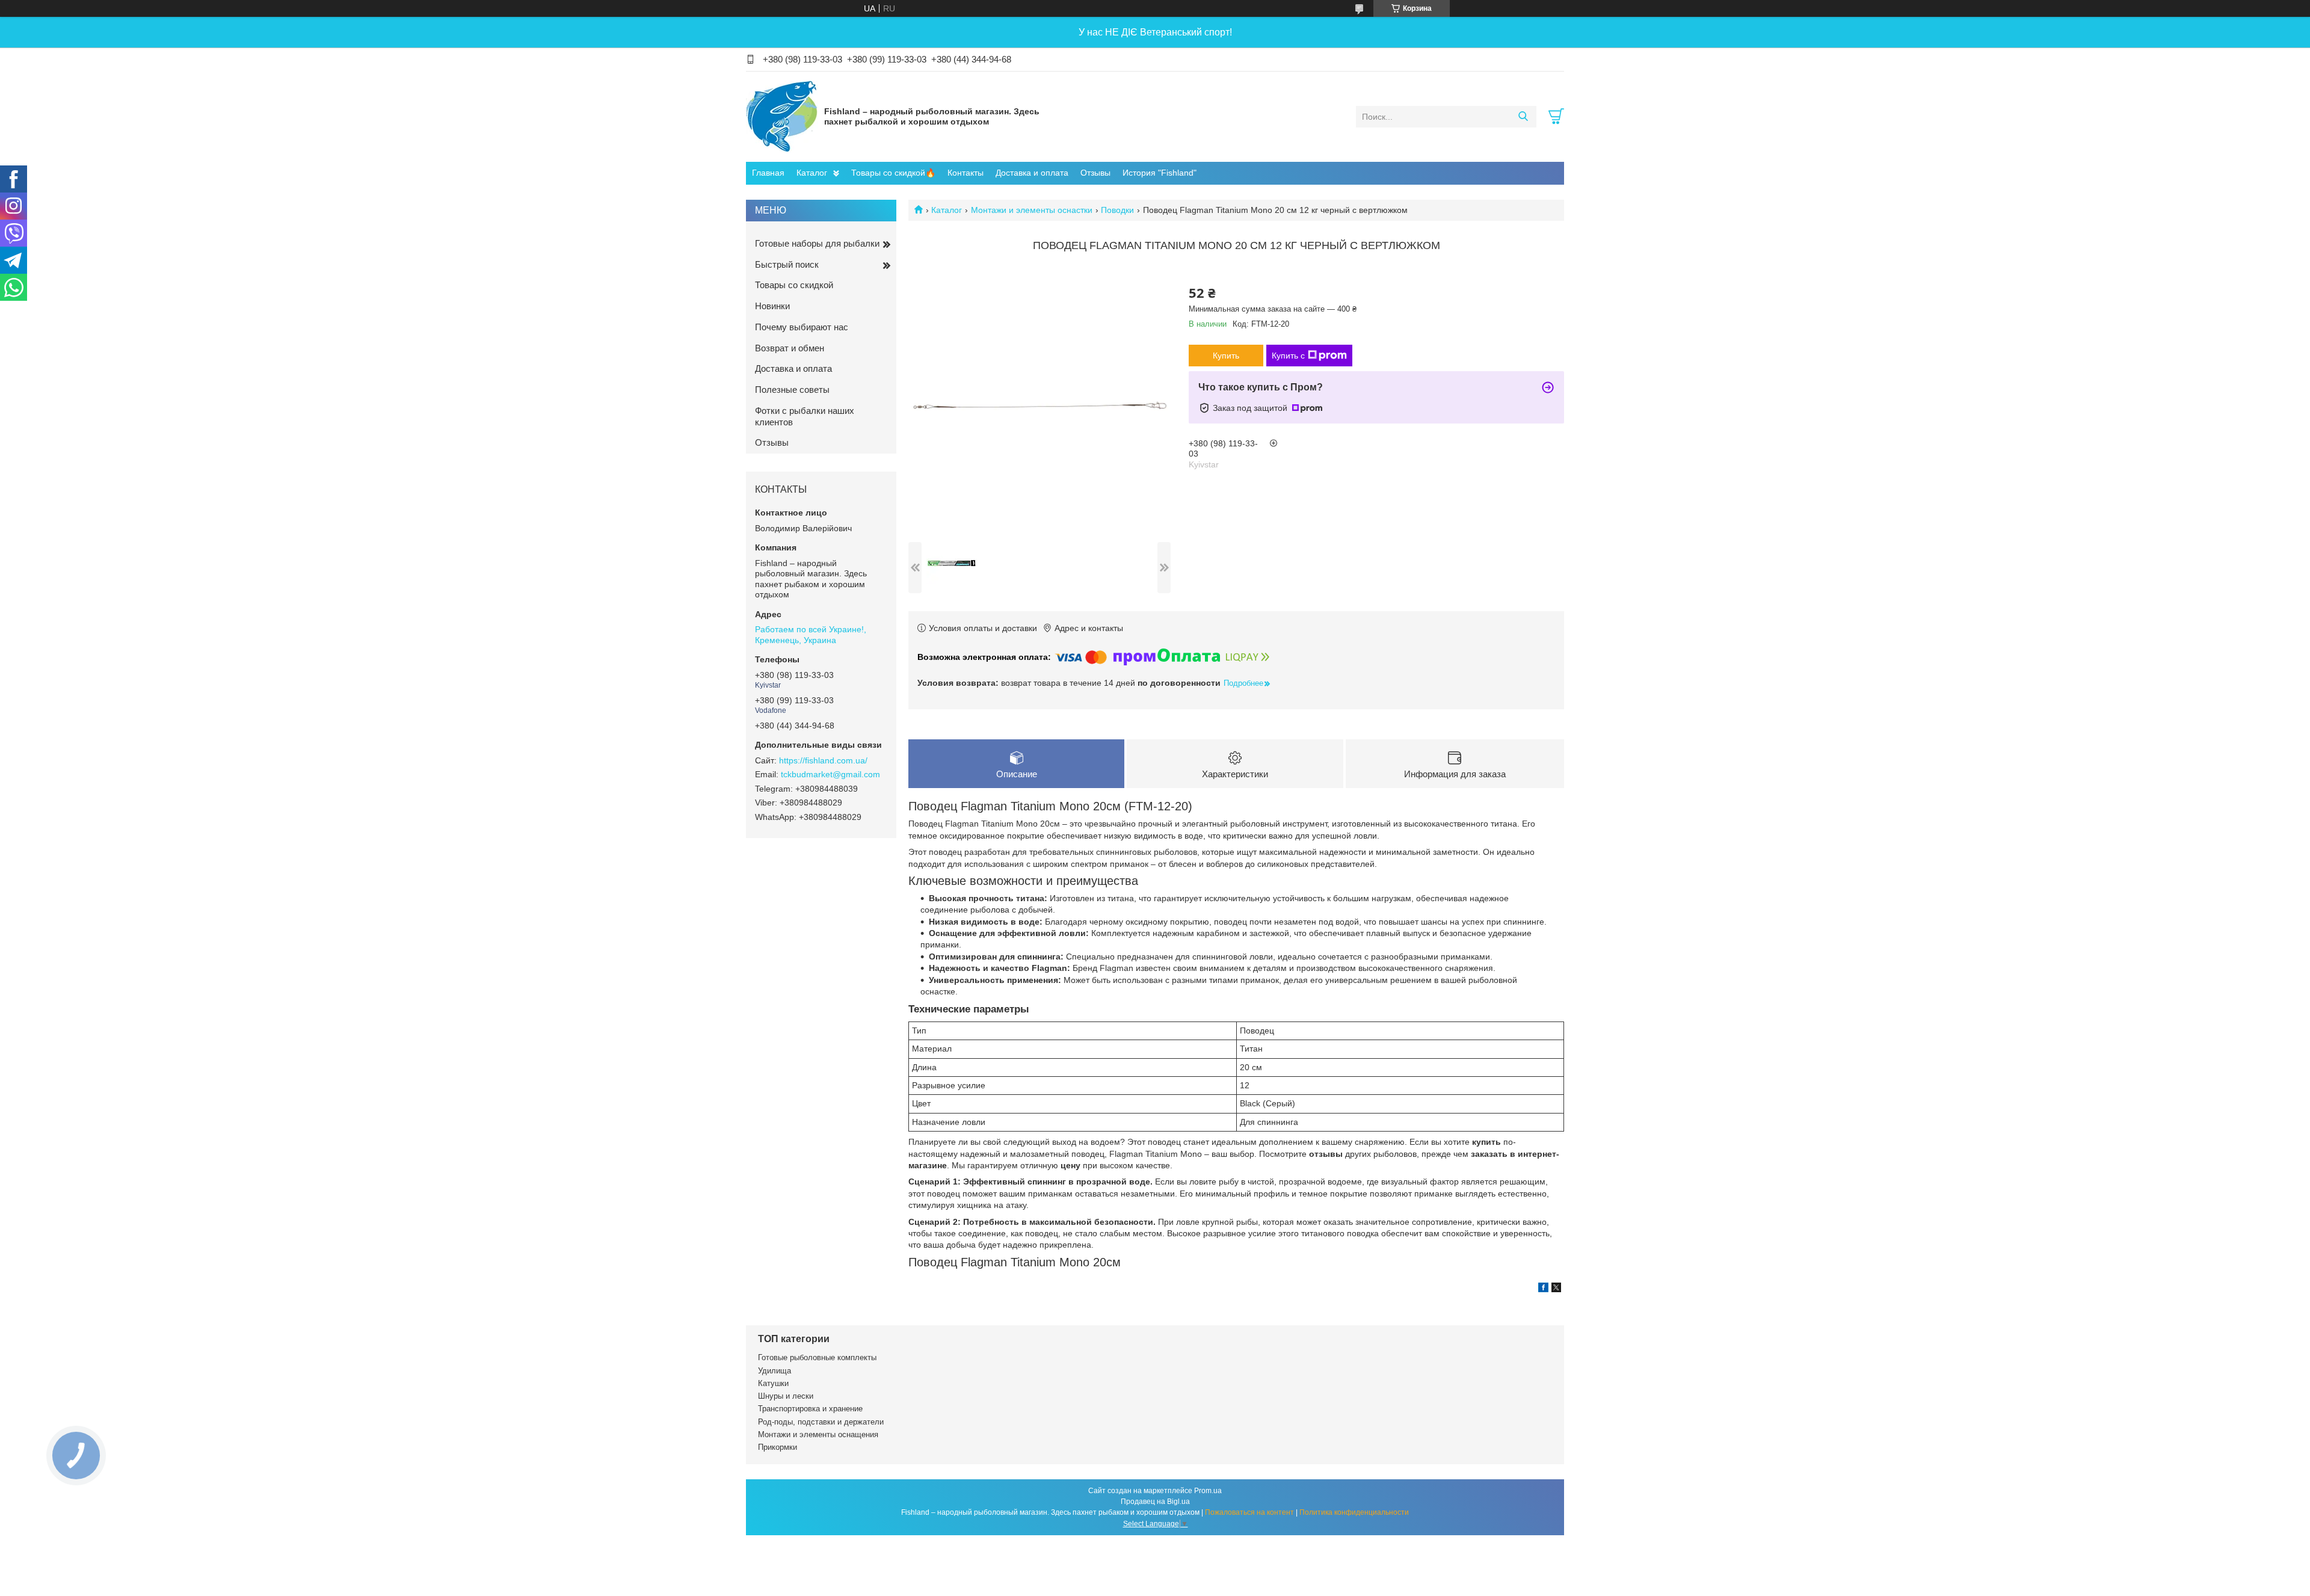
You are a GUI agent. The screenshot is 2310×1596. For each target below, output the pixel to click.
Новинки (772, 306)
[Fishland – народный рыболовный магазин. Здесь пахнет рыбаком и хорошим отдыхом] (782, 116)
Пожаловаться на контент (1249, 1512)
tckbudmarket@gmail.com (830, 774)
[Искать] (1523, 117)
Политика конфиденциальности (1354, 1512)
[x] (1556, 1289)
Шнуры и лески (786, 1396)
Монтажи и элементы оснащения (818, 1434)
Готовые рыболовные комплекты (817, 1357)
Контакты (966, 173)
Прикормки (778, 1447)
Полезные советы (792, 390)
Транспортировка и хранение (810, 1409)
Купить (1226, 356)
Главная (768, 173)
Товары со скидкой (794, 285)
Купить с (1288, 356)
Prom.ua (1208, 1491)
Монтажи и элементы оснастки (1032, 210)
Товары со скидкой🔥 (893, 173)
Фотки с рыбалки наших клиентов (805, 416)
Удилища (775, 1371)
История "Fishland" (1160, 173)
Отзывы (1095, 173)
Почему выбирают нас (802, 327)
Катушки (773, 1383)
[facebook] (1543, 1289)
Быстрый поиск (787, 264)
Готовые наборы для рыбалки (817, 243)
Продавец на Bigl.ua (1155, 1502)
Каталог (812, 173)
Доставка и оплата (1032, 173)
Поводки (1117, 210)
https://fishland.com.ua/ (823, 760)
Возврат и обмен (790, 348)
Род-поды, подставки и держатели (821, 1422)
